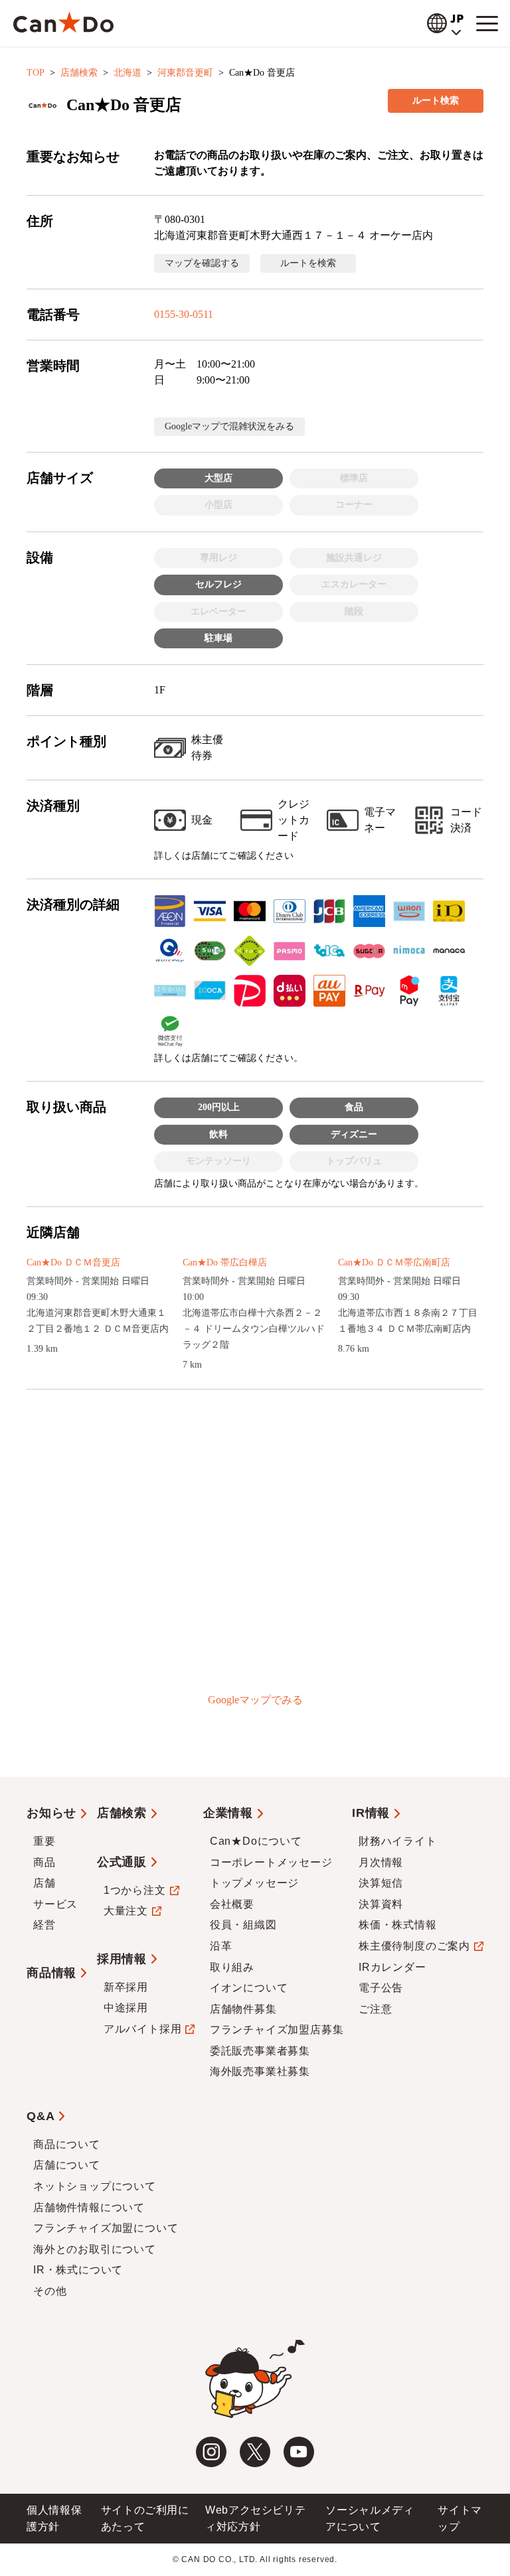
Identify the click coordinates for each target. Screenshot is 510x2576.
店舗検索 (79, 73)
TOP (36, 73)
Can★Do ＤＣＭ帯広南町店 (394, 1262)
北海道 (127, 73)
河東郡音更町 (185, 73)
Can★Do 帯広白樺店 (225, 1262)
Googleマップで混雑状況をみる (229, 426)
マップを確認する (202, 263)
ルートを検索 (308, 263)
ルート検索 (436, 101)
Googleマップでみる (255, 1700)
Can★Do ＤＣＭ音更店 (73, 1262)
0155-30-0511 (184, 314)
